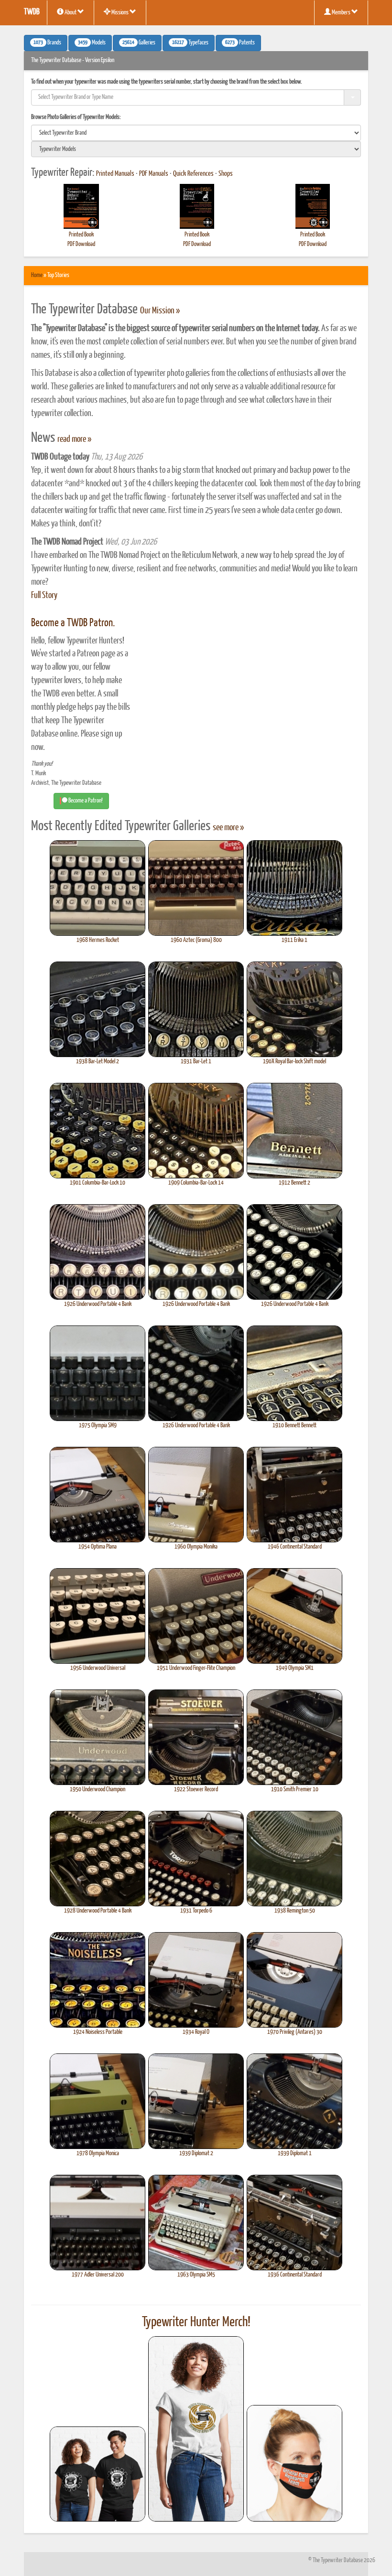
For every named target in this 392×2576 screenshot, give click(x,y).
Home (37, 275)
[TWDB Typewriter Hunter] (98, 2474)
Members (341, 13)
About (71, 13)
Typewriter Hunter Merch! (196, 2322)
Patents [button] (240, 43)
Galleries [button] (139, 43)
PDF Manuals (154, 174)
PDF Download (81, 244)
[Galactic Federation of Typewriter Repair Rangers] (196, 2429)
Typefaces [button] (190, 43)
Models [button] (92, 43)
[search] (196, 133)
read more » (74, 439)
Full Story (44, 596)
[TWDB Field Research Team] (294, 2463)
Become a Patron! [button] (85, 801)
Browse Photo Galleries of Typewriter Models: (76, 117)
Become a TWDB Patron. (73, 623)
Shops (226, 174)
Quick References (193, 174)
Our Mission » (160, 311)
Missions (120, 13)
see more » (228, 828)
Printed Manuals (115, 174)
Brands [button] (47, 43)
